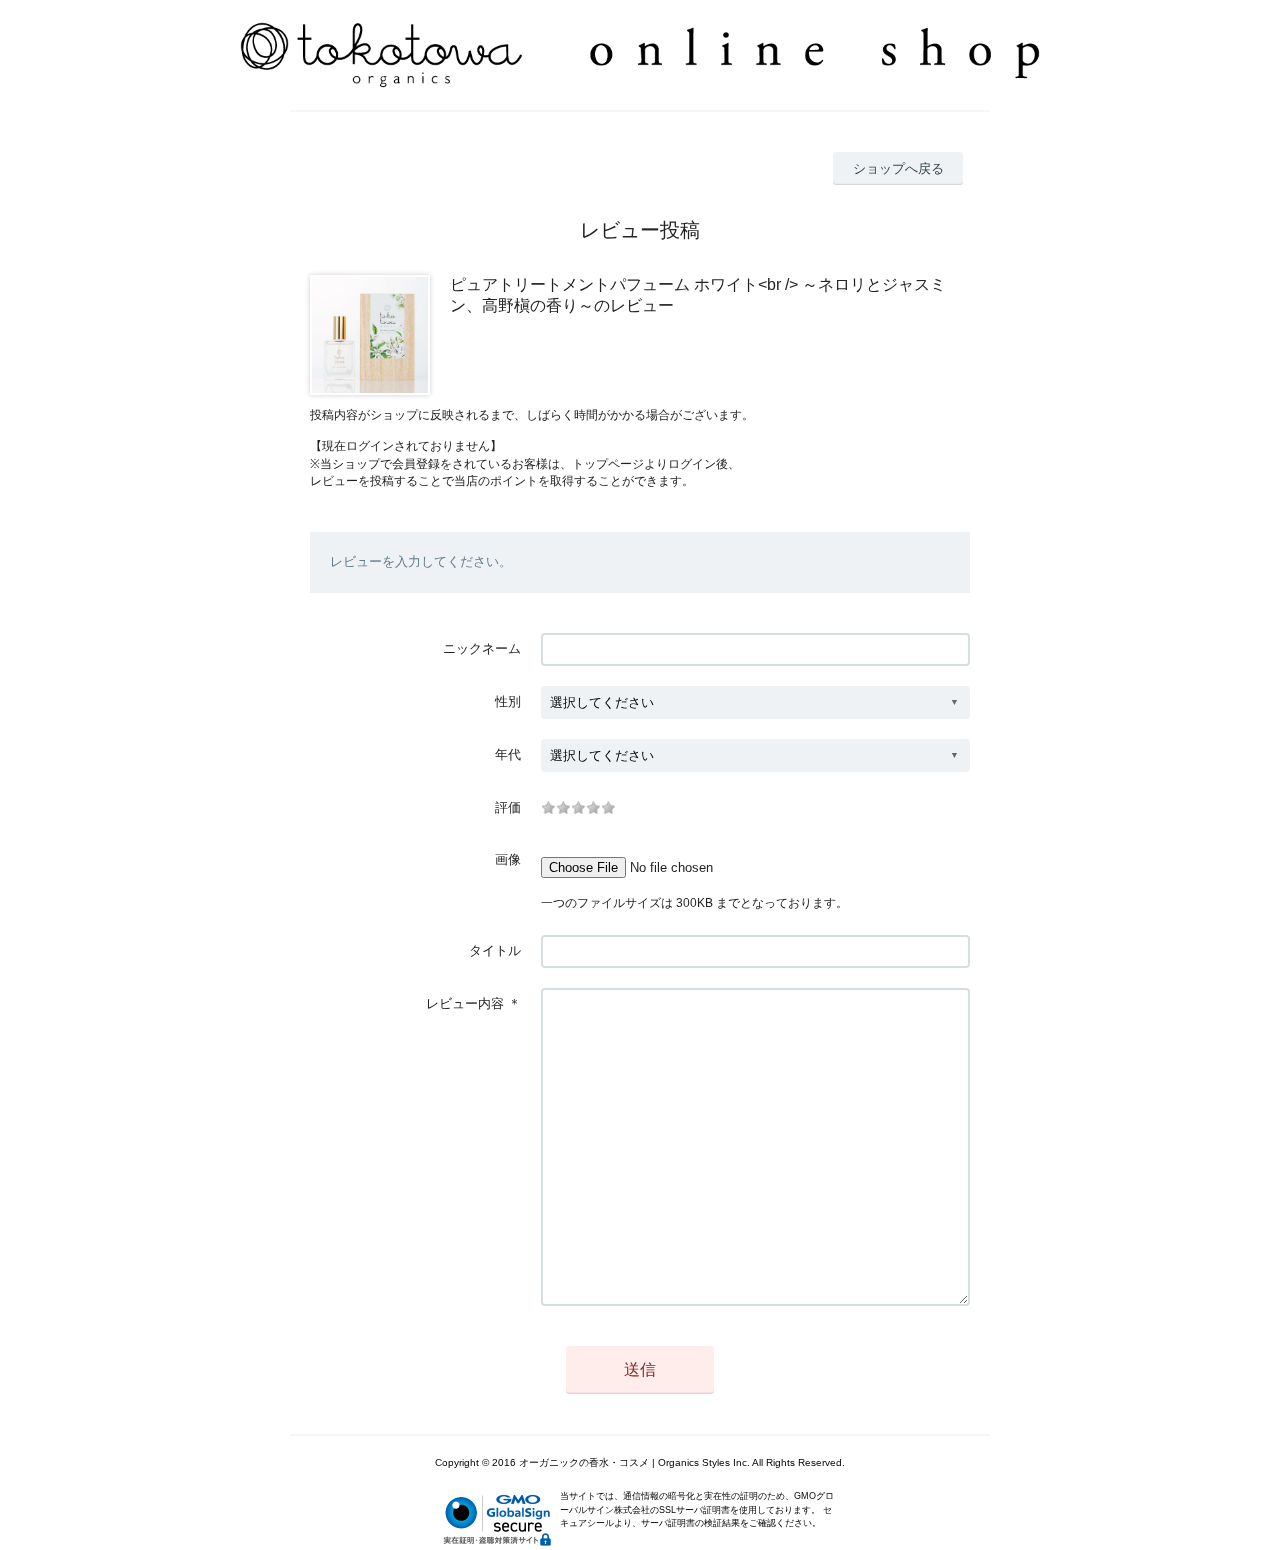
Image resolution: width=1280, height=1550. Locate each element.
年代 (508, 754)
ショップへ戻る (898, 168)
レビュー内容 (465, 1003)
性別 (508, 701)
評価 (508, 807)
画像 (508, 859)
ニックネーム (482, 648)
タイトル (495, 950)
